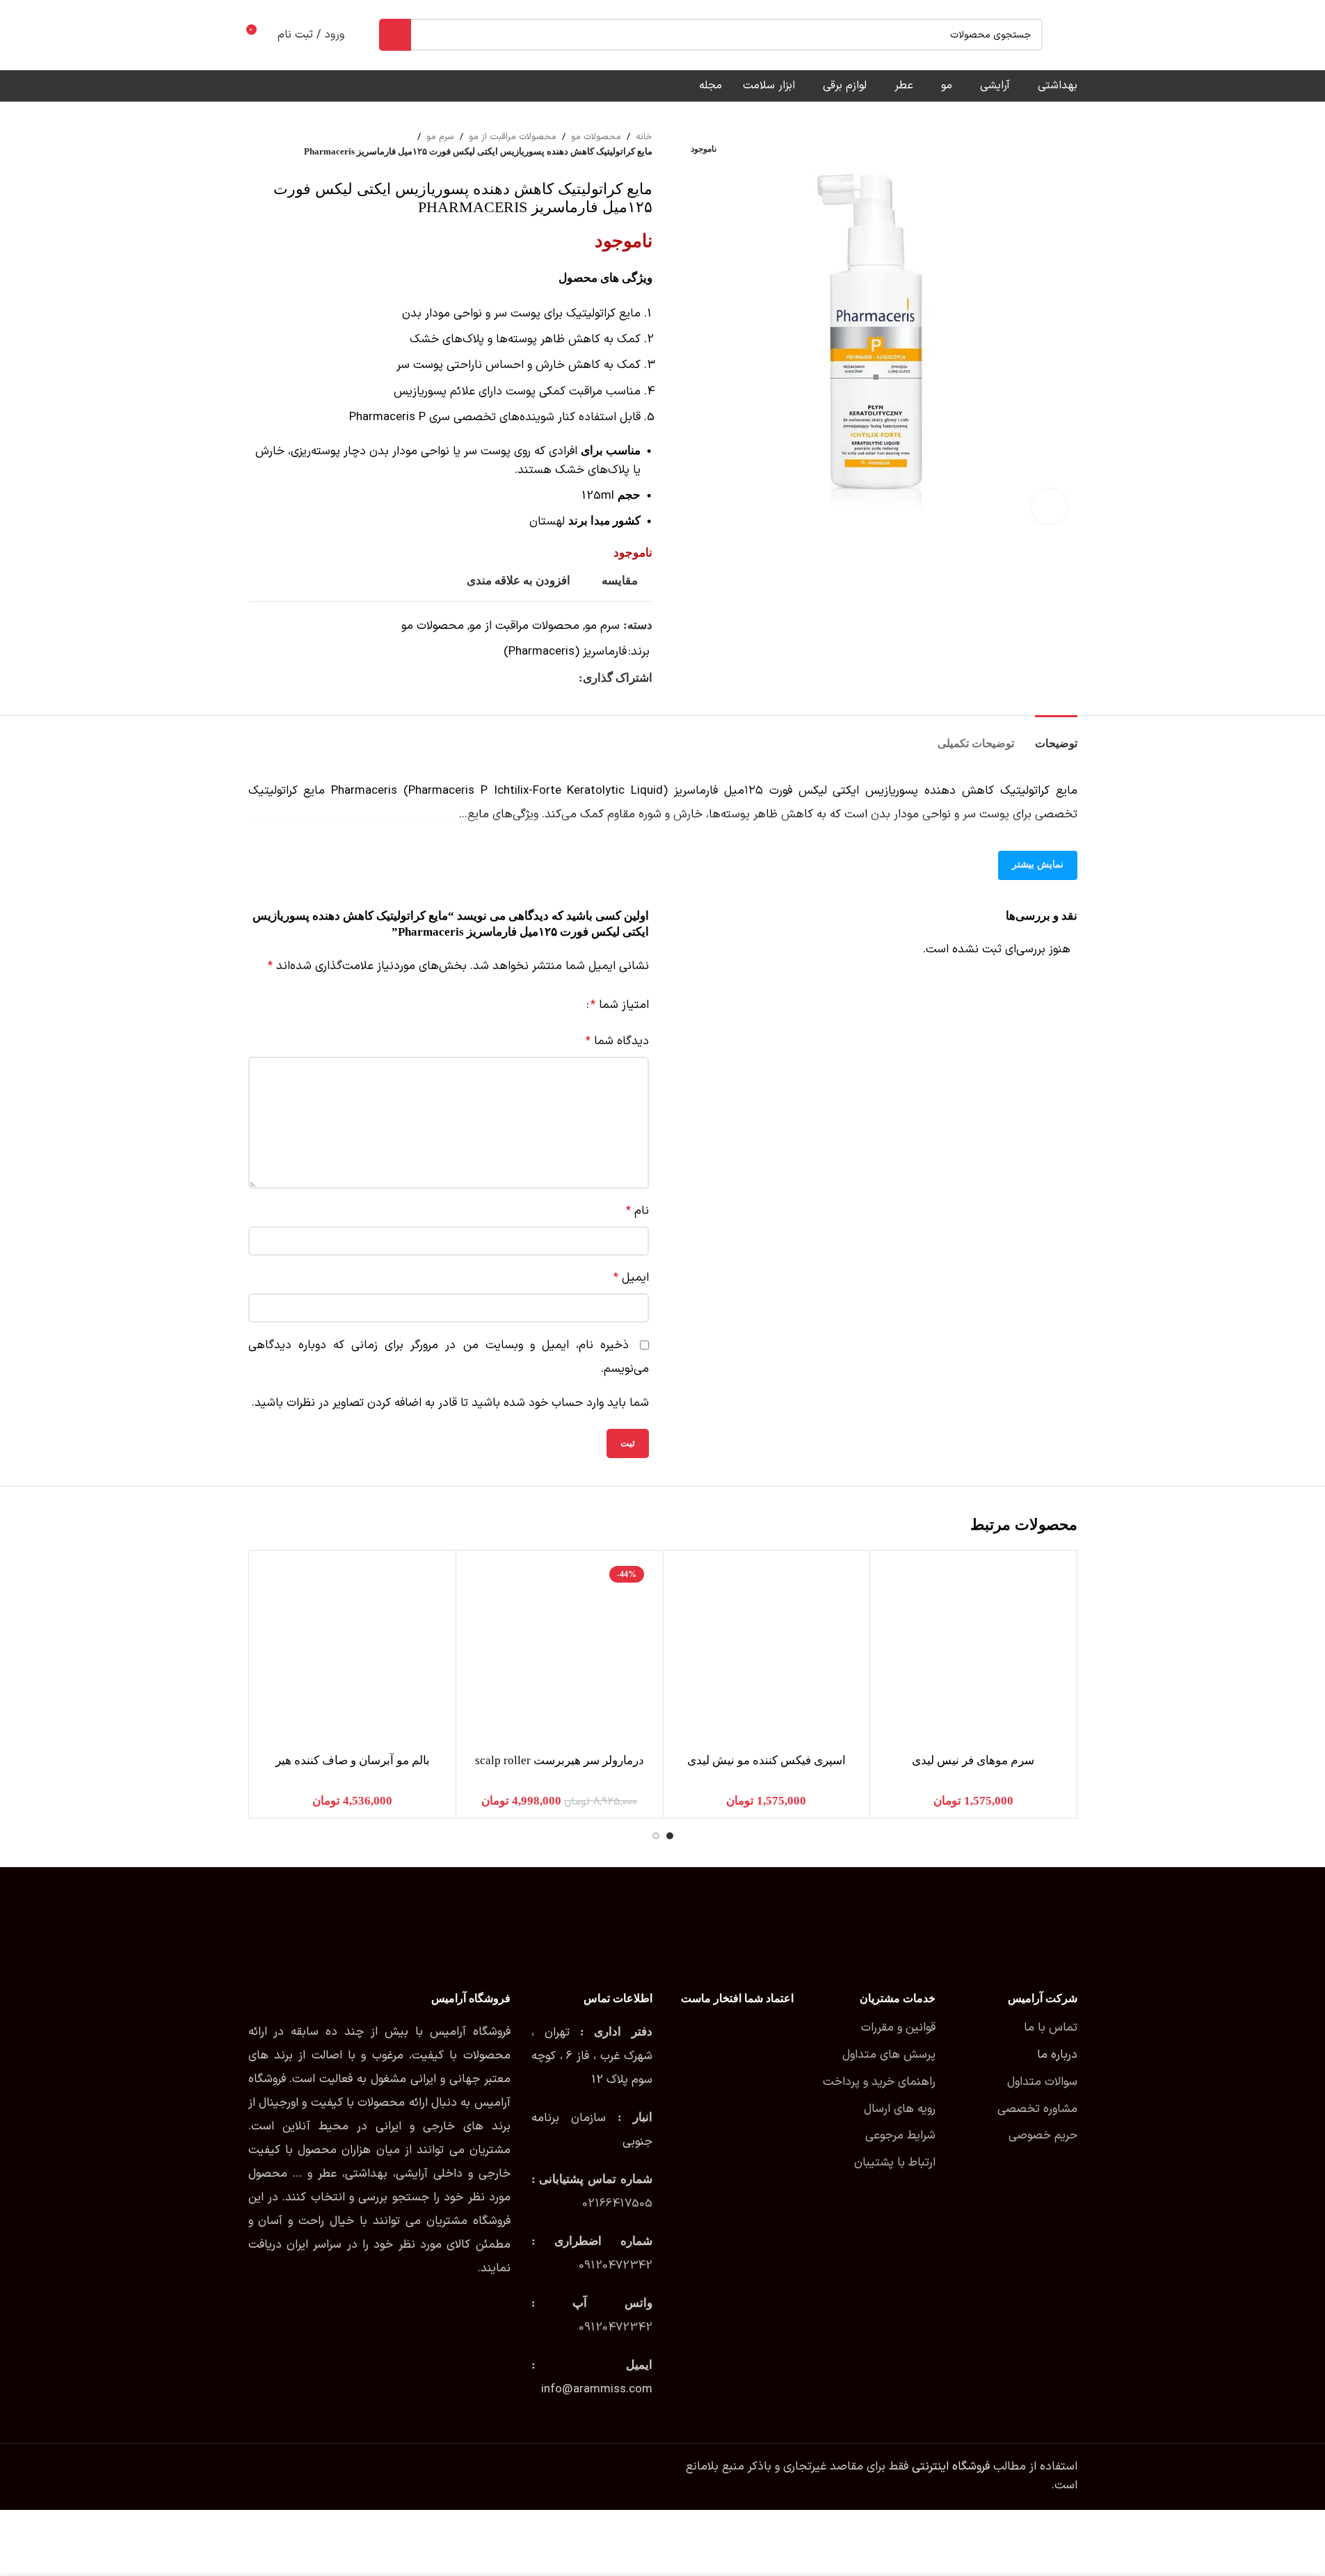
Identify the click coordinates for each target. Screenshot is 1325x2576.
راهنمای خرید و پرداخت (879, 2082)
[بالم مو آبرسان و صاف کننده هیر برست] (353, 1654)
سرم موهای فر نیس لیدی (973, 1760)
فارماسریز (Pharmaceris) (565, 652)
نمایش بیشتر (1038, 864)
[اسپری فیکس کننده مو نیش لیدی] (767, 1654)
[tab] (1056, 736)
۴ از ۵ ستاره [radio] (532, 1006)
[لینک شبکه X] (554, 678)
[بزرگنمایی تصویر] (1049, 506)
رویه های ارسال (900, 2109)
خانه (644, 137)
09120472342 (616, 2266)
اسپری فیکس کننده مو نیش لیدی (766, 1760)
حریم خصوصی (1043, 2136)
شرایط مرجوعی (900, 2136)
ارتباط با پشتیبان (895, 2163)
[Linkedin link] (520, 678)
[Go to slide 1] (670, 1836)
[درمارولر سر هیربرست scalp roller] (560, 1654)
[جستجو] (395, 35)
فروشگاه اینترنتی (951, 2467)
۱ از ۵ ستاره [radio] (570, 1006)
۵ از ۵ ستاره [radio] (520, 1006)
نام (637, 1211)
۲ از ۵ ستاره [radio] (557, 1006)
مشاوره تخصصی (1037, 2109)
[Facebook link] (570, 678)
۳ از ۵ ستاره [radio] (545, 1006)
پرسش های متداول (889, 2055)
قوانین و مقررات (898, 2028)
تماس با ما (1051, 2028)
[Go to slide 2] (656, 1836)
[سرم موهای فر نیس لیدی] (973, 1654)
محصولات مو (596, 137)
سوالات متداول (1042, 2082)
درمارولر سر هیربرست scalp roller (560, 1760)
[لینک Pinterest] (537, 678)
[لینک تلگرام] (504, 678)
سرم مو (440, 137)
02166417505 (617, 2204)
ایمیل (631, 1278)
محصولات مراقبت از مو (513, 137)
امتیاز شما (620, 1006)
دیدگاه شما (617, 1041)
